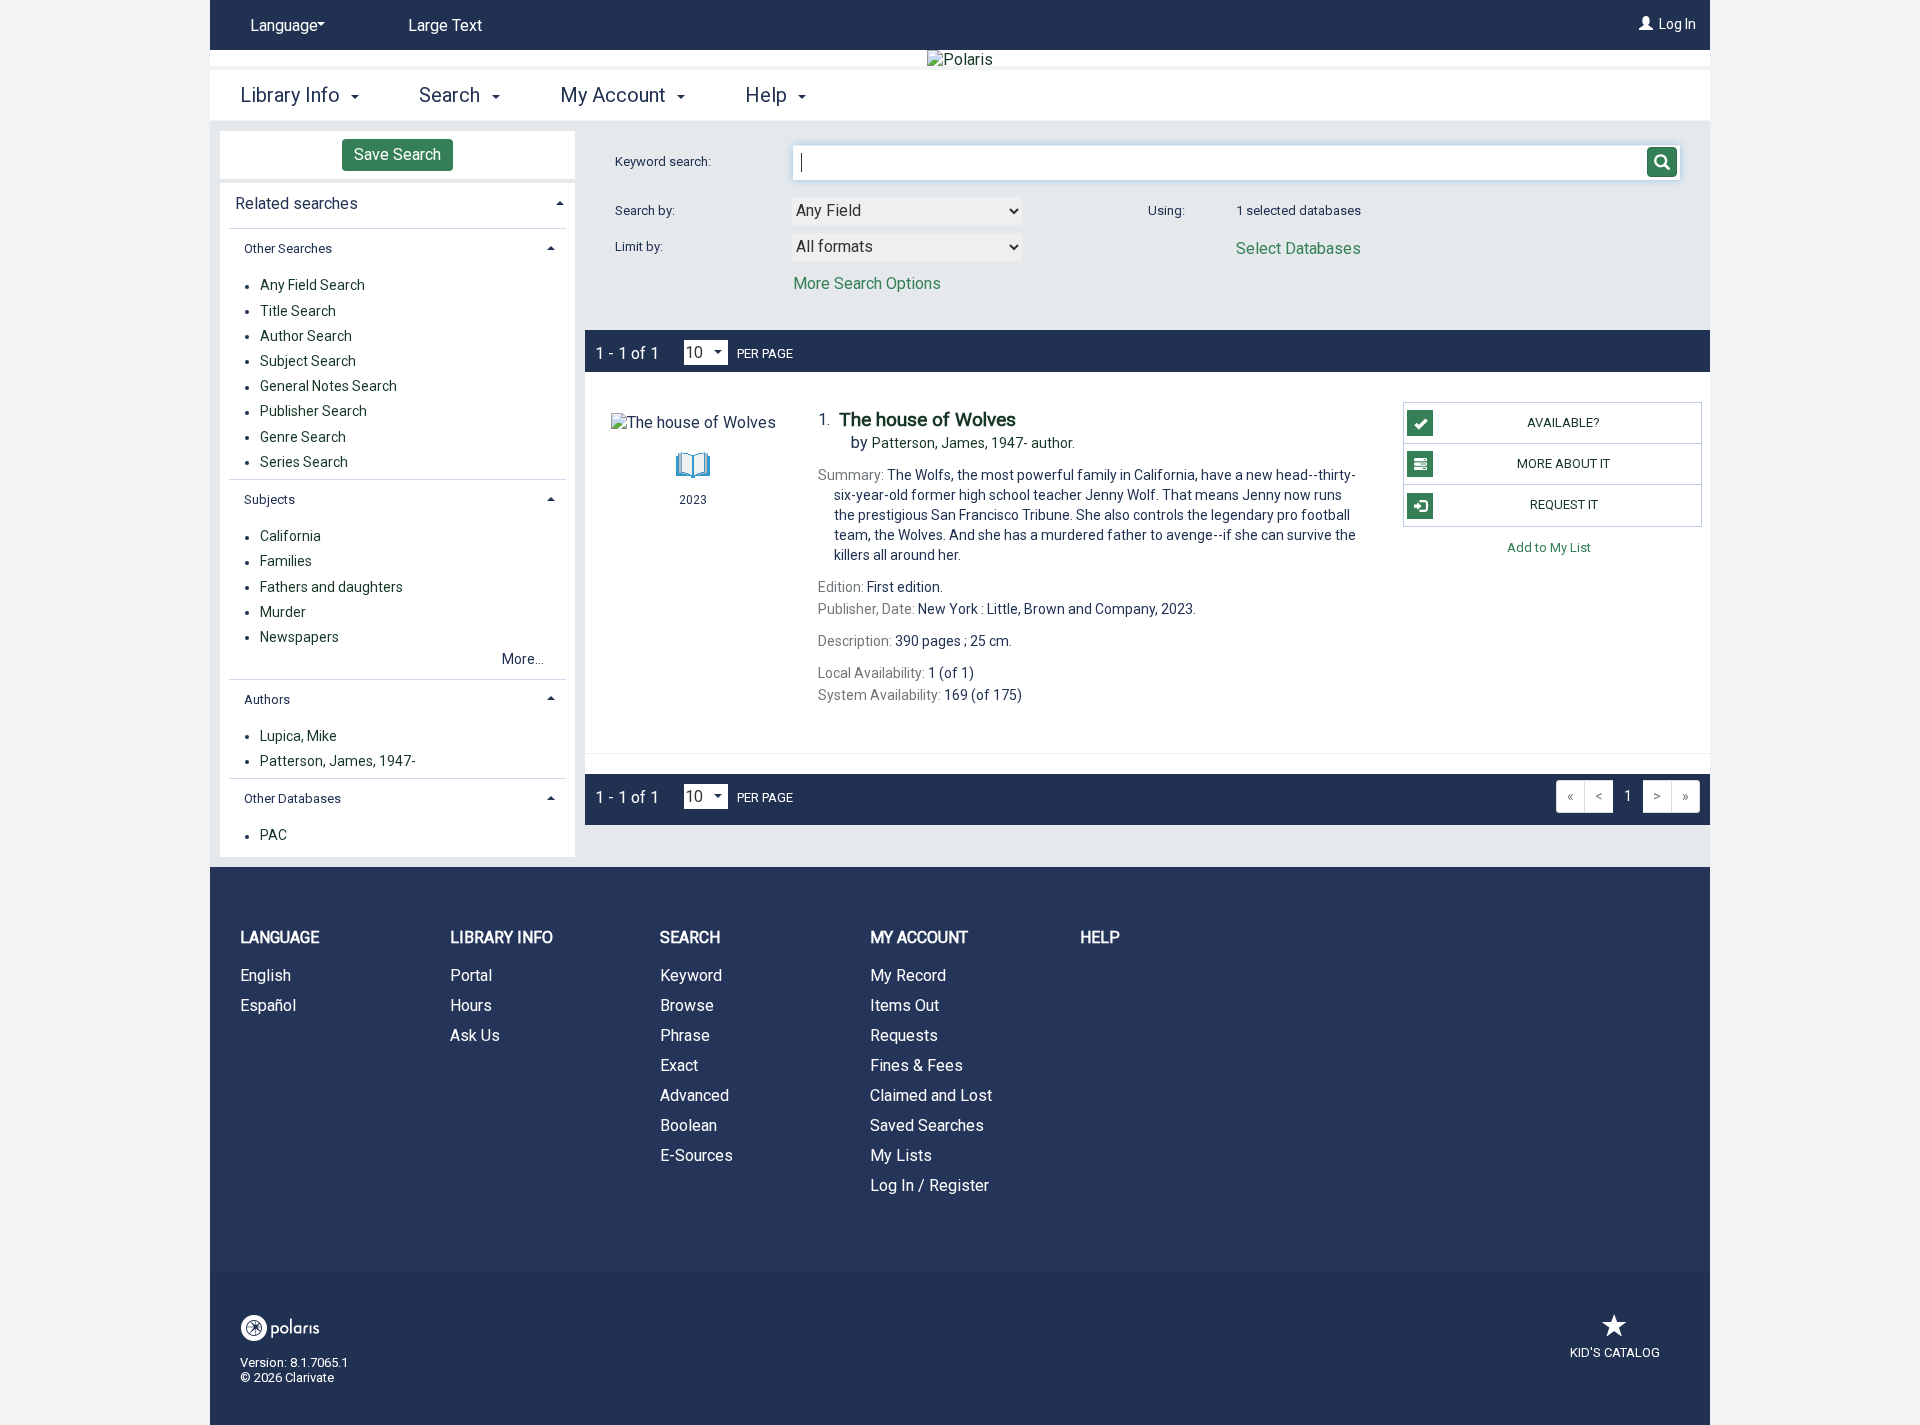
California (290, 537)
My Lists (901, 1155)
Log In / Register (929, 1185)
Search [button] (452, 95)
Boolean (688, 1125)
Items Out (904, 1005)
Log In (1677, 24)
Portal (471, 975)
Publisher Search (313, 412)
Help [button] (768, 95)
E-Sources (696, 1155)
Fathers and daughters (331, 587)
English (265, 975)
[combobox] (907, 211)
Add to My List (1549, 547)
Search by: (646, 210)
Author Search (306, 336)
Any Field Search (312, 286)
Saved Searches (927, 1125)
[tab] (397, 201)
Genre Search (303, 437)
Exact (679, 1065)
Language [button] (279, 937)
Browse (687, 1005)
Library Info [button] (292, 95)
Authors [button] (267, 699)
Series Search (304, 462)
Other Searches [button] (288, 248)
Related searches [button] (296, 203)
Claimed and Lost (931, 1095)
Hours (471, 1005)
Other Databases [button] (292, 798)
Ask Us (475, 1035)
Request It (1564, 504)
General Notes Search (328, 387)
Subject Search (308, 361)
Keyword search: (664, 161)
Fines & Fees (916, 1065)
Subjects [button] (269, 499)
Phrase (685, 1035)
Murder (283, 612)
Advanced (694, 1095)
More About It (1563, 463)
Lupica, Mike (298, 736)
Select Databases (1298, 248)
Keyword (691, 975)
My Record (908, 975)
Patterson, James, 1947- (338, 761)
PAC (273, 836)
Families (286, 562)
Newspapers (299, 637)
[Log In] (1646, 24)
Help (1100, 937)
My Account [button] (615, 95)
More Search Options (867, 283)
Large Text (445, 25)
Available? (1563, 422)
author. (973, 443)
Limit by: (640, 246)
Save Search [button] (397, 154)
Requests (904, 1035)
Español (268, 1005)
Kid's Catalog (1615, 1352)
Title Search (298, 311)
